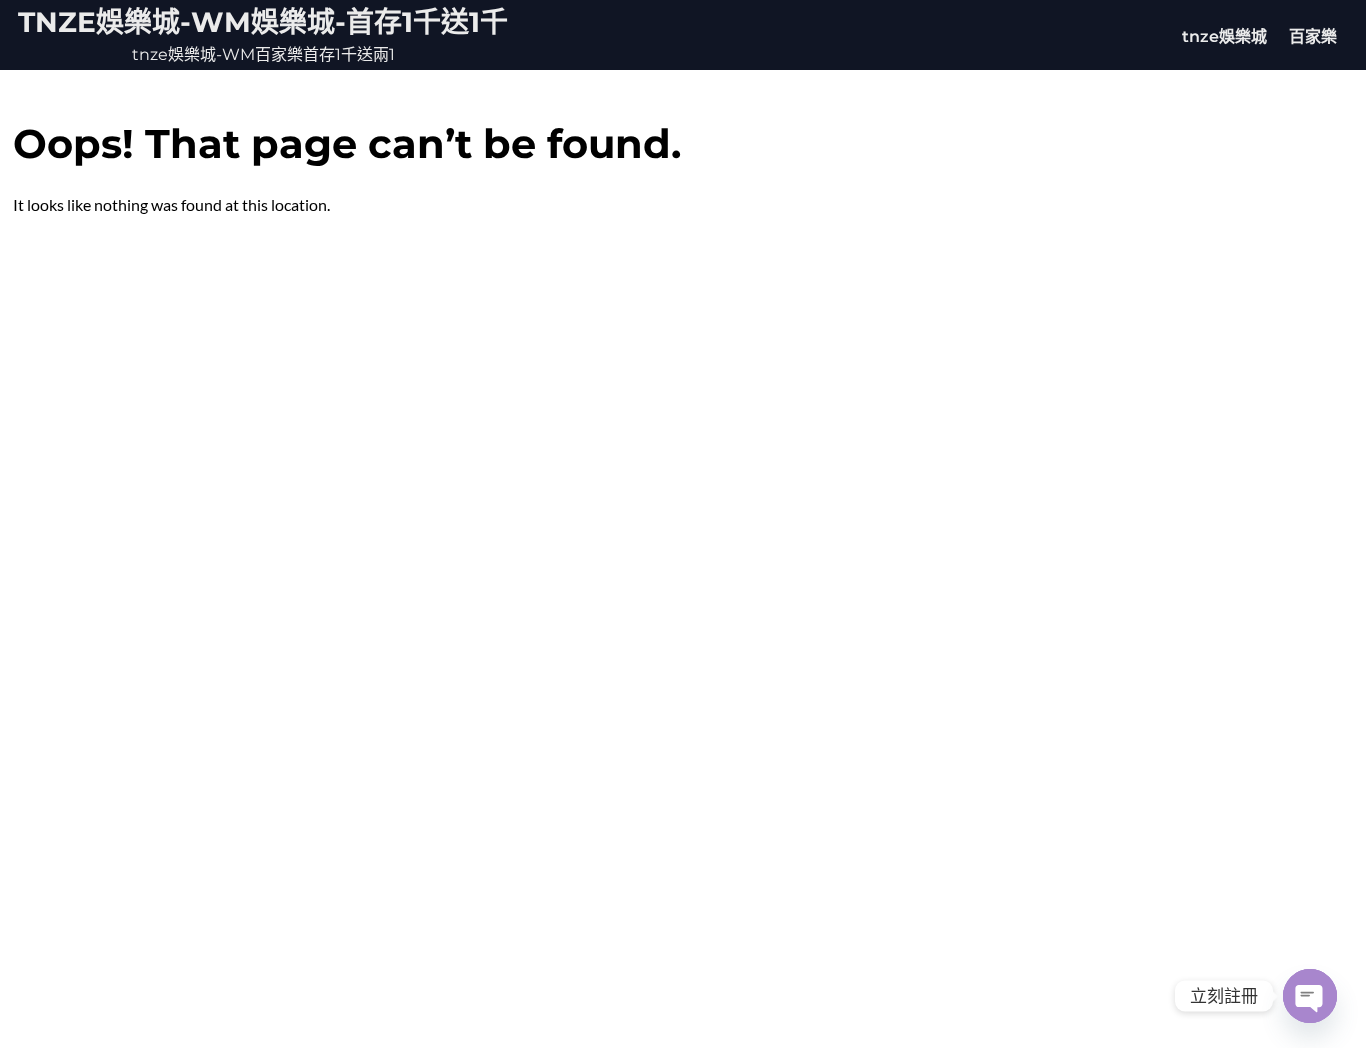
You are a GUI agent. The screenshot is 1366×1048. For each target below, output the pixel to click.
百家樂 (1313, 36)
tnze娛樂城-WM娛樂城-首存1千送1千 (263, 22)
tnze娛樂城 (1224, 36)
